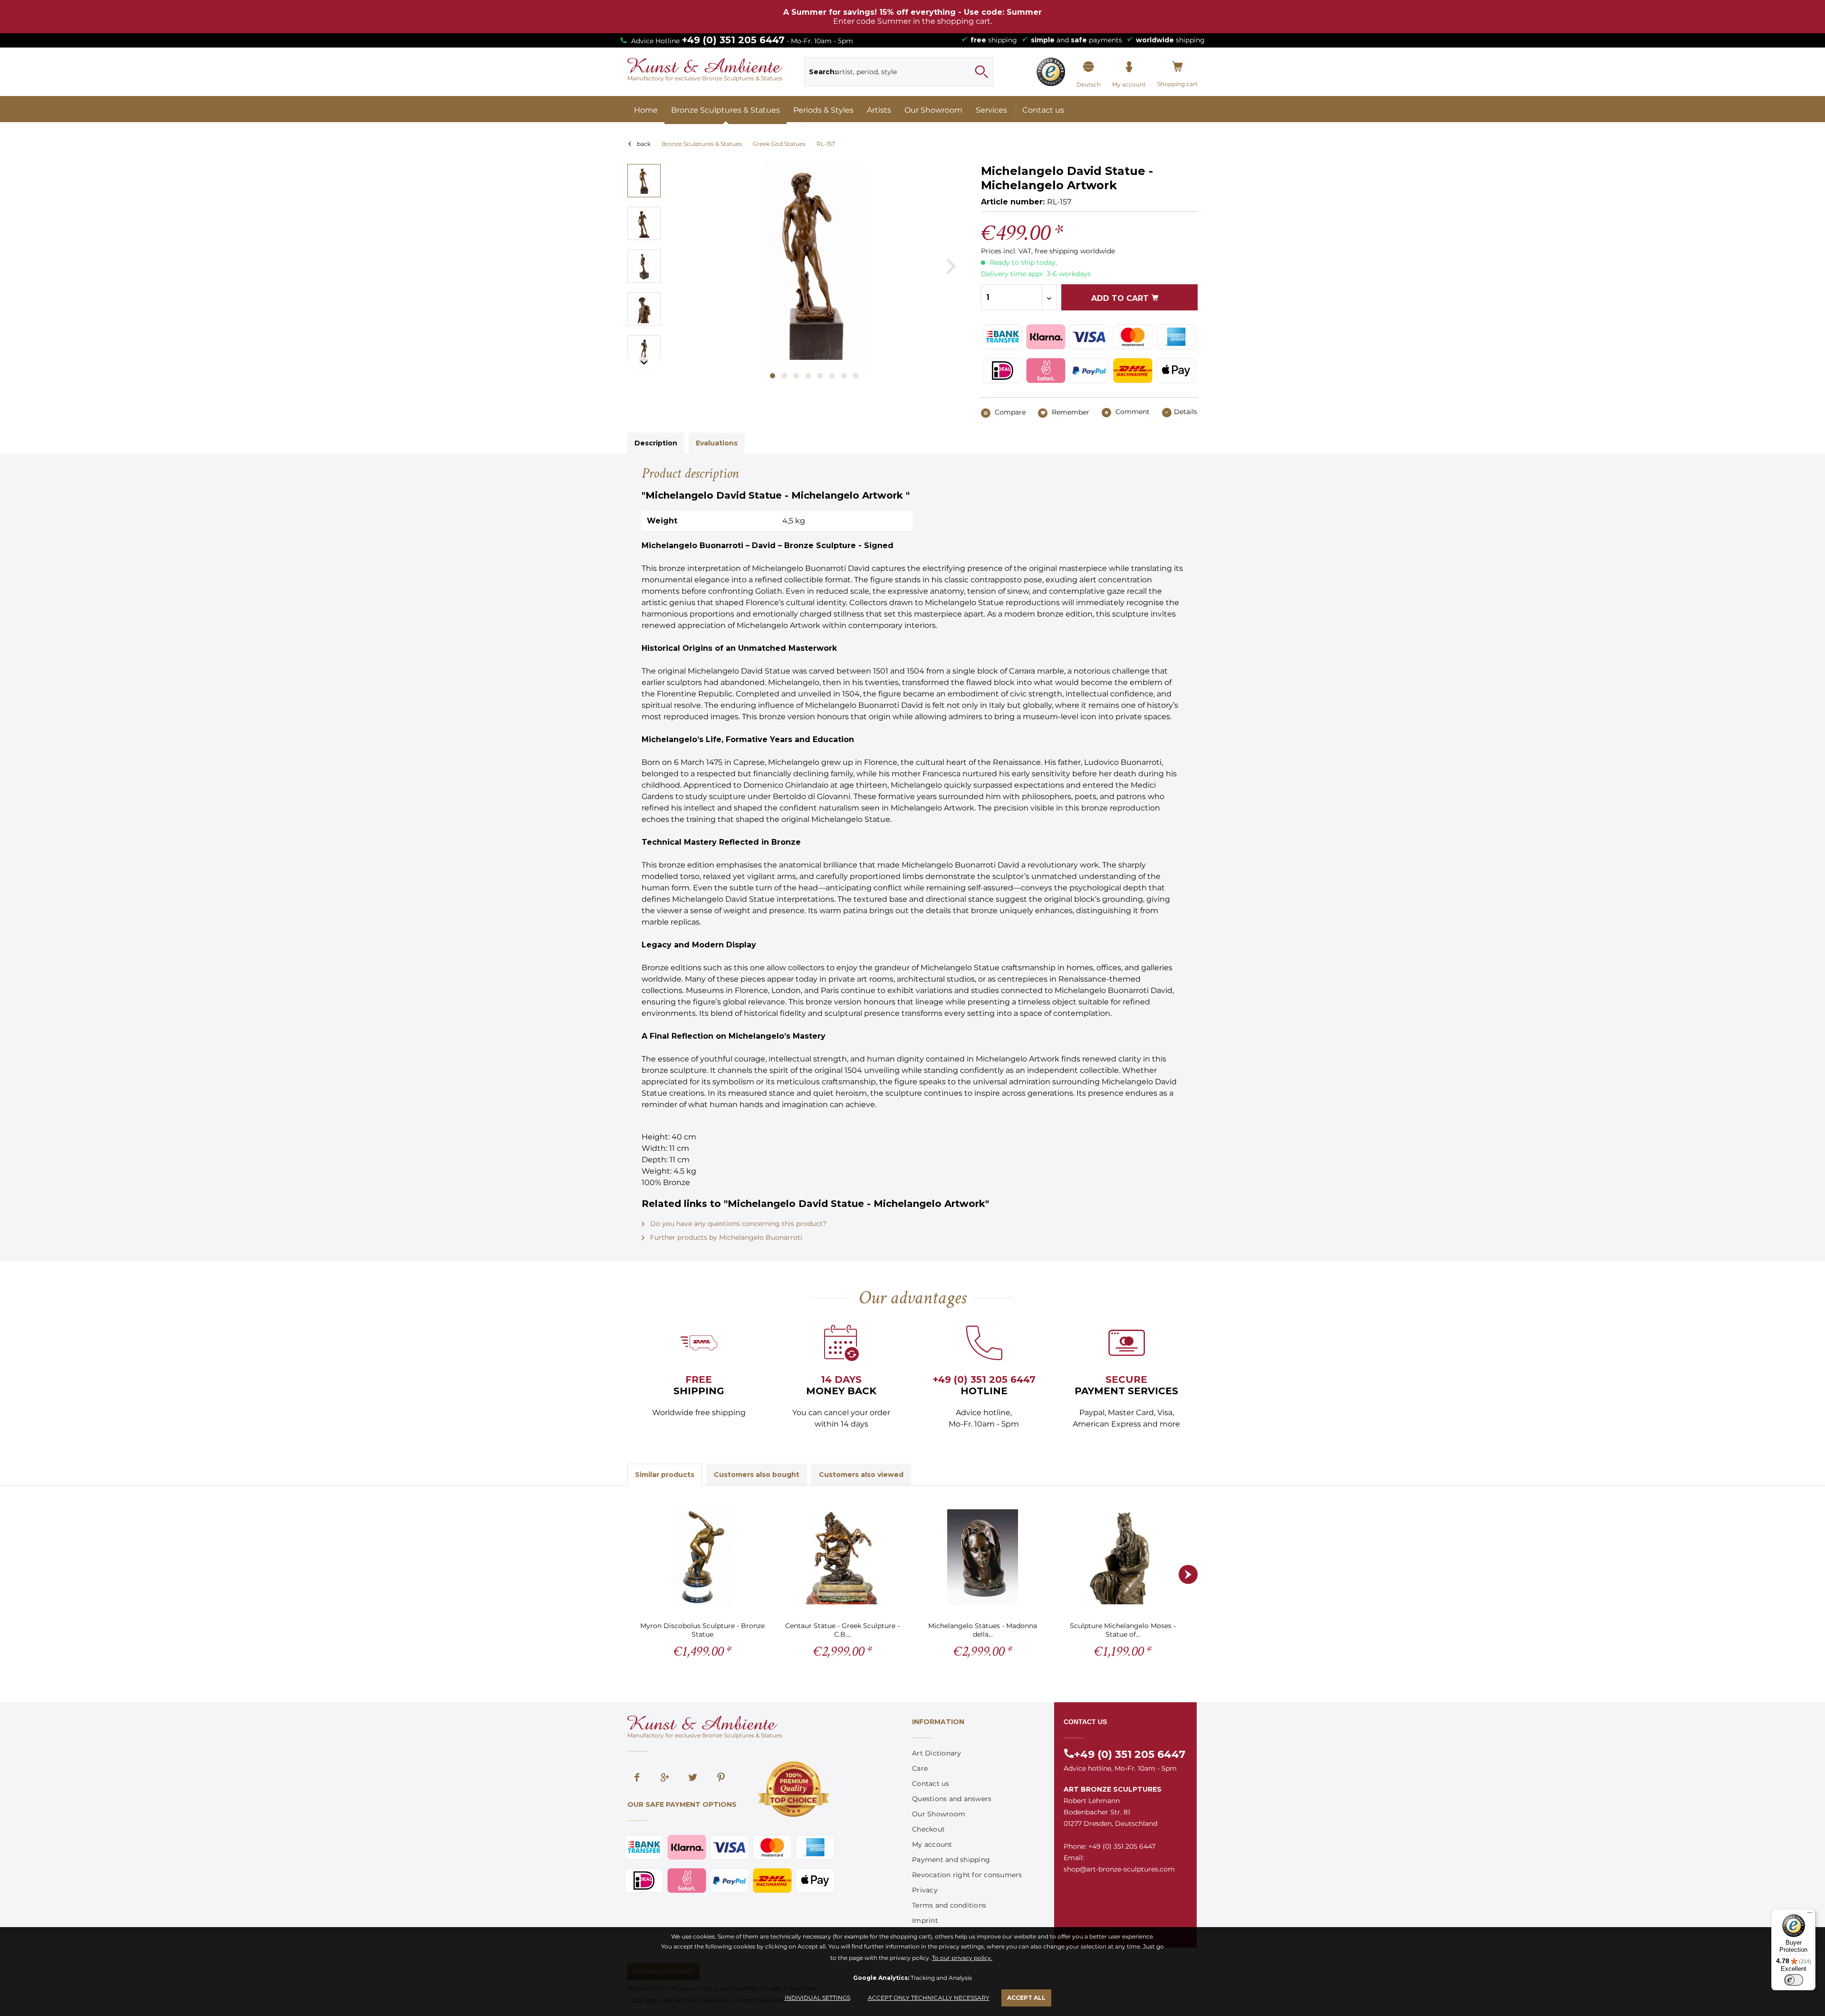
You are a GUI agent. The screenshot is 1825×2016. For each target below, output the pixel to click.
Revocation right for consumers (967, 1875)
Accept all (1026, 1998)
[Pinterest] (721, 1778)
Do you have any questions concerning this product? (737, 1224)
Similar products (665, 1475)
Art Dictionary (937, 1753)
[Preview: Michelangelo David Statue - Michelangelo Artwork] (644, 181)
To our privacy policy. (962, 1958)
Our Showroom (939, 1814)
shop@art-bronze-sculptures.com (1119, 1869)
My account (932, 1844)
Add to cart (1121, 298)
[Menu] (1810, 1915)
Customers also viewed (861, 1475)
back (644, 144)
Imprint (925, 1920)
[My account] (1129, 67)
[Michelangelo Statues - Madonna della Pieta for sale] (983, 1557)
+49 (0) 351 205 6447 (733, 40)
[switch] (1794, 1980)
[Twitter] (693, 1778)
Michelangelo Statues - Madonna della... (983, 1630)
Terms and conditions (949, 1905)
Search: (823, 72)
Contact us (931, 1784)
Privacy (925, 1890)
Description (656, 443)
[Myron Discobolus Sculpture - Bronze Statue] (702, 1557)
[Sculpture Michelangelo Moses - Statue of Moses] (1123, 1557)
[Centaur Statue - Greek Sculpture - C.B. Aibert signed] (842, 1557)
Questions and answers (952, 1799)
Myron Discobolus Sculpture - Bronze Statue (702, 1630)
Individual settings (817, 1998)
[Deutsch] (1089, 67)
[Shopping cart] (1177, 67)
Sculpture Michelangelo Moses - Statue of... (1123, 1630)
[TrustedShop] (1051, 72)
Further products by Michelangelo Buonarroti (725, 1237)
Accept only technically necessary (929, 1998)
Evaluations (717, 443)
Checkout (928, 1829)
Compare (1009, 412)
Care (920, 1768)
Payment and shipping (951, 1860)
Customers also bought (757, 1475)
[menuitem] (899, 72)
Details (1186, 412)
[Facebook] (637, 1778)
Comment (1132, 412)
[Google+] (665, 1778)
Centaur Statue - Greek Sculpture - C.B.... (842, 1630)
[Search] (981, 72)
